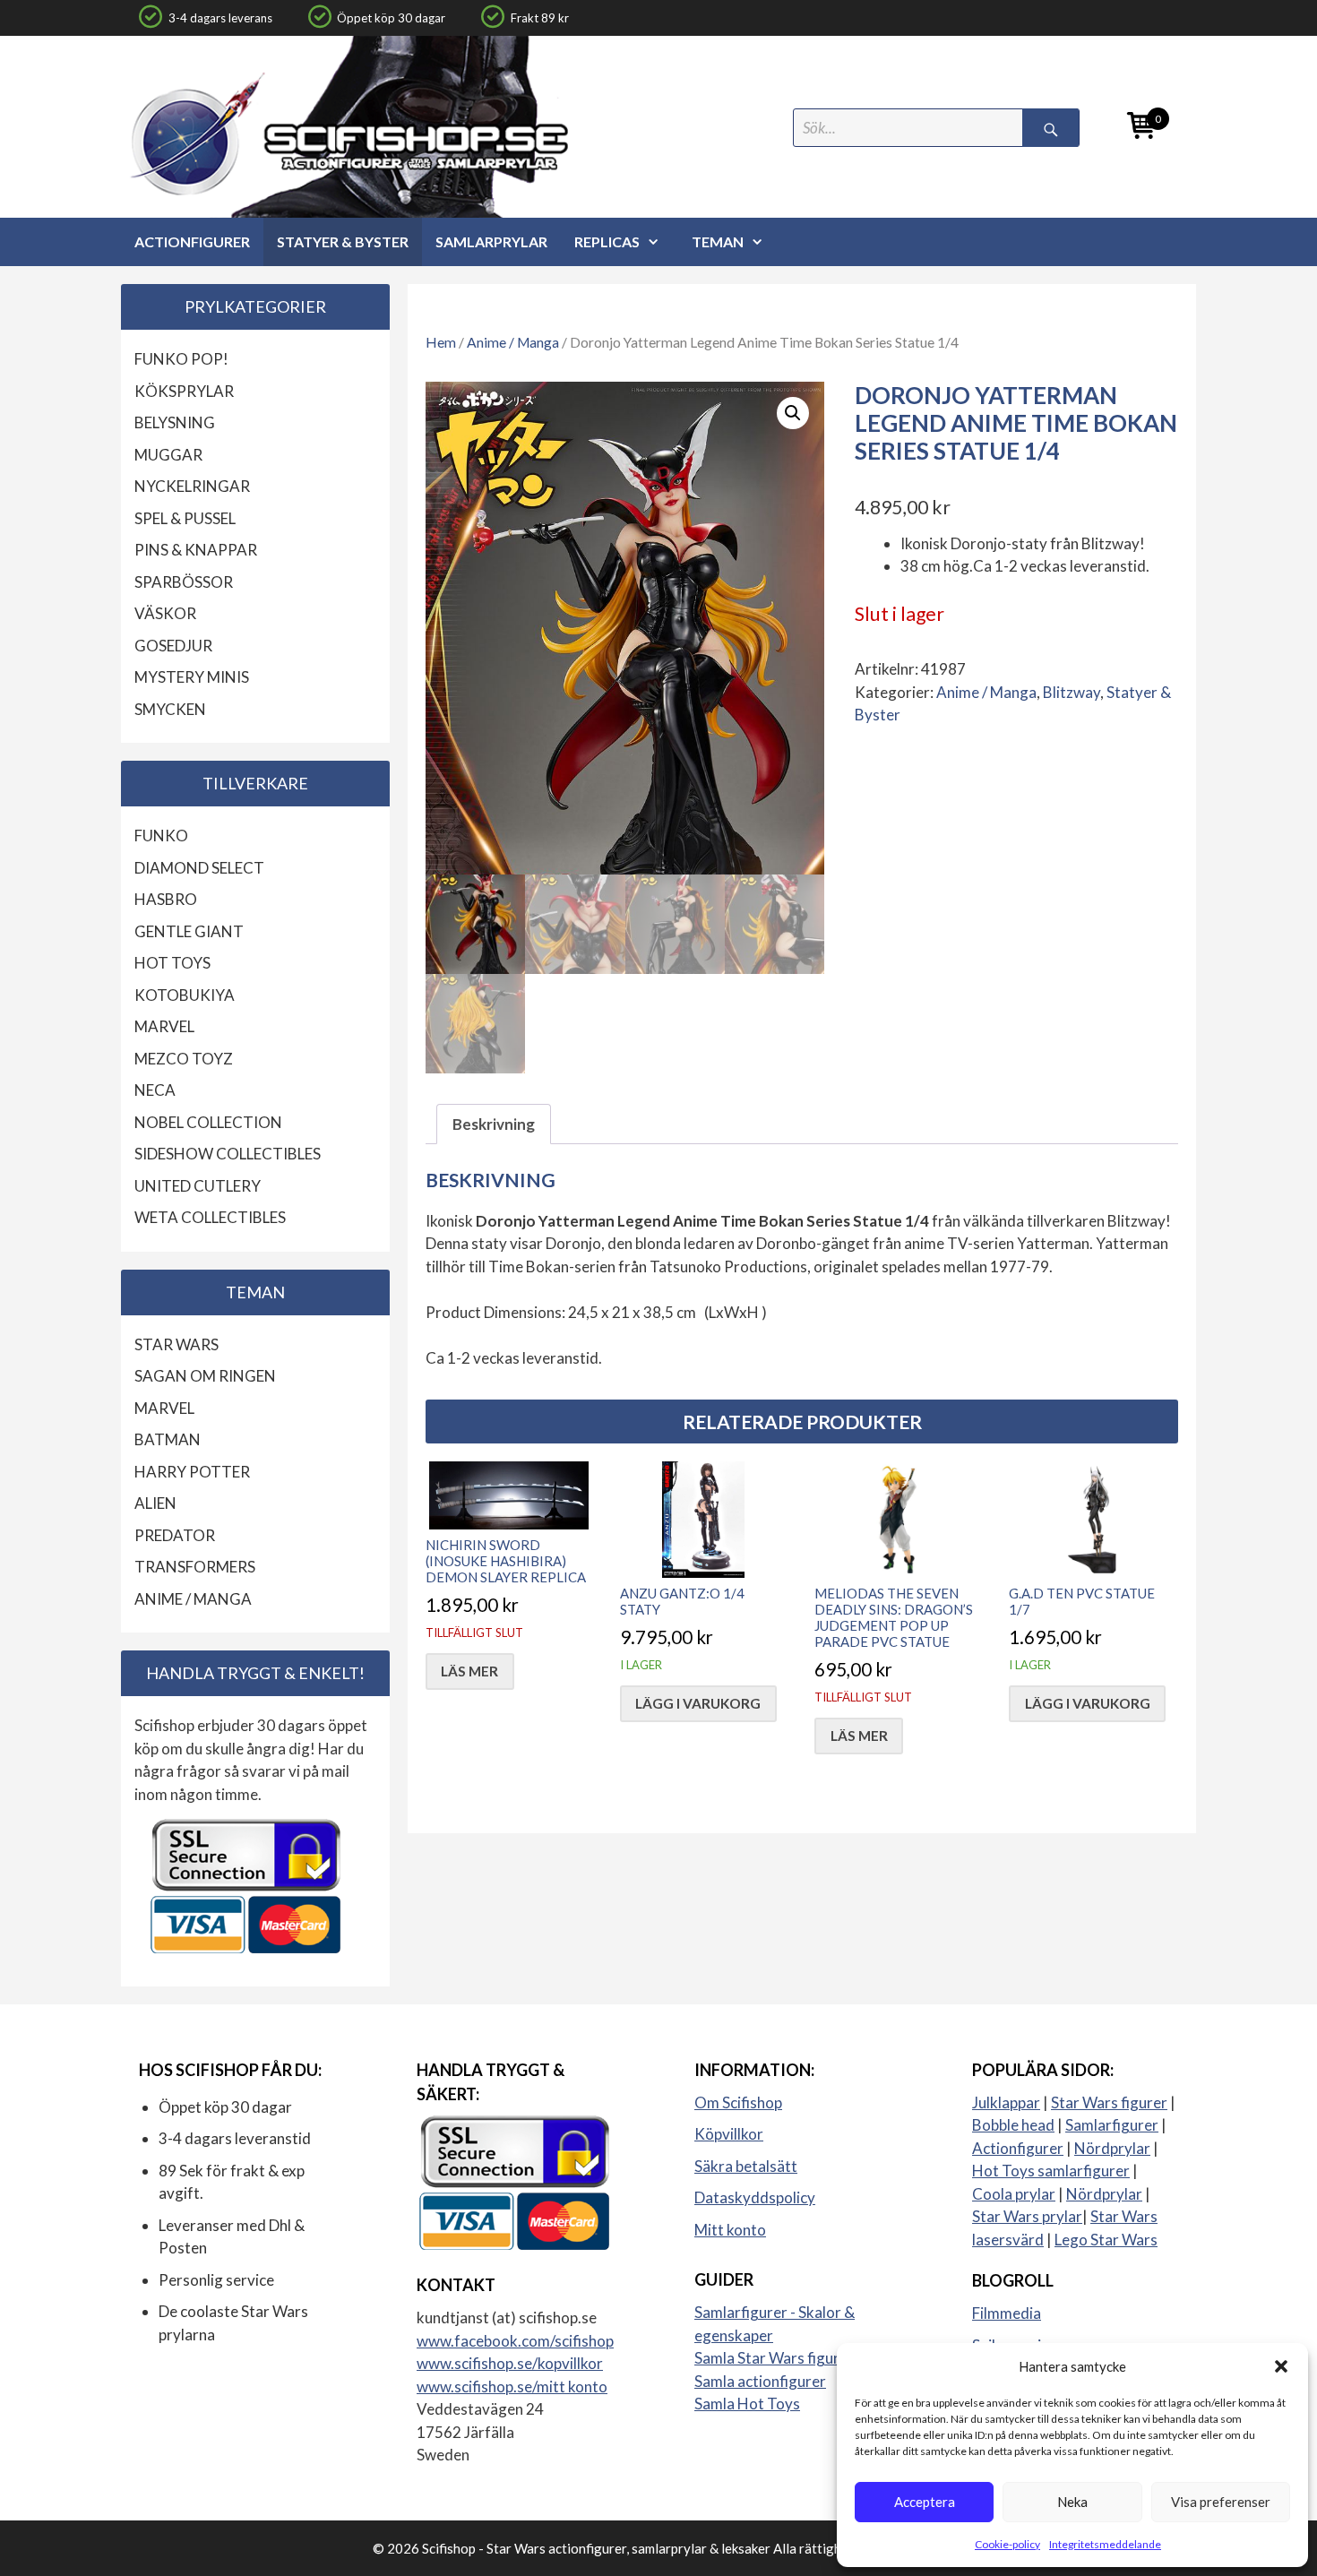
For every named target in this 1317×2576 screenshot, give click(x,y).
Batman (168, 1439)
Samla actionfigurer (760, 2381)
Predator (175, 1535)
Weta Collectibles (210, 1217)
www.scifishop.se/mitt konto (512, 2386)
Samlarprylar (491, 241)
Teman (718, 241)
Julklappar (1006, 2102)
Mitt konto (730, 2230)
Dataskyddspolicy (755, 2197)
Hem (441, 342)
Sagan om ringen (205, 1376)
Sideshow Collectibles (228, 1154)
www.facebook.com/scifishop (515, 2341)
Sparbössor (184, 582)
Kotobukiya (185, 995)
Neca (155, 1090)
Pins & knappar (196, 550)
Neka (1072, 2502)
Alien (155, 1503)
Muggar (168, 455)
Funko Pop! (181, 359)
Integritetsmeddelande (1105, 2544)
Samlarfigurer (1112, 2125)
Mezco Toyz (184, 1059)
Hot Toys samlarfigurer (1051, 2171)
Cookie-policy (1007, 2544)
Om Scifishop (738, 2102)
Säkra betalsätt (746, 2166)
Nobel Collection (208, 1122)
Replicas (607, 241)
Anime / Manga (513, 342)
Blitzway (1072, 692)
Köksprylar (184, 391)
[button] (1281, 2366)
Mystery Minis (192, 677)
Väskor (165, 613)
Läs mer (469, 1671)
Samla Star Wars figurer (774, 2358)
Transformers (195, 1567)
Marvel (164, 1026)
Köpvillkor (729, 2134)
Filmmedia (1007, 2313)
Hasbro (166, 899)
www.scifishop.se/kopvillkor (510, 2363)
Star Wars (176, 1344)
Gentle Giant (189, 931)
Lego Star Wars (1106, 2240)
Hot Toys (172, 963)
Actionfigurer (192, 241)
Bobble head (1013, 2125)
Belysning (175, 422)
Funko (161, 836)
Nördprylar (1112, 2148)
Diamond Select (199, 868)
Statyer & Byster (343, 241)
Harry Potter (192, 1472)
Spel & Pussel (185, 518)
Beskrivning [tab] (494, 1124)
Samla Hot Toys (747, 2404)
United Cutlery (198, 1186)
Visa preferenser (1221, 2502)
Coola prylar (1014, 2194)
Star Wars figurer (1109, 2102)
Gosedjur (173, 646)
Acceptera (925, 2502)
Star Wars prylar (1027, 2216)
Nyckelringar (192, 486)
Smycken (170, 709)
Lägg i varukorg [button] (698, 1703)
